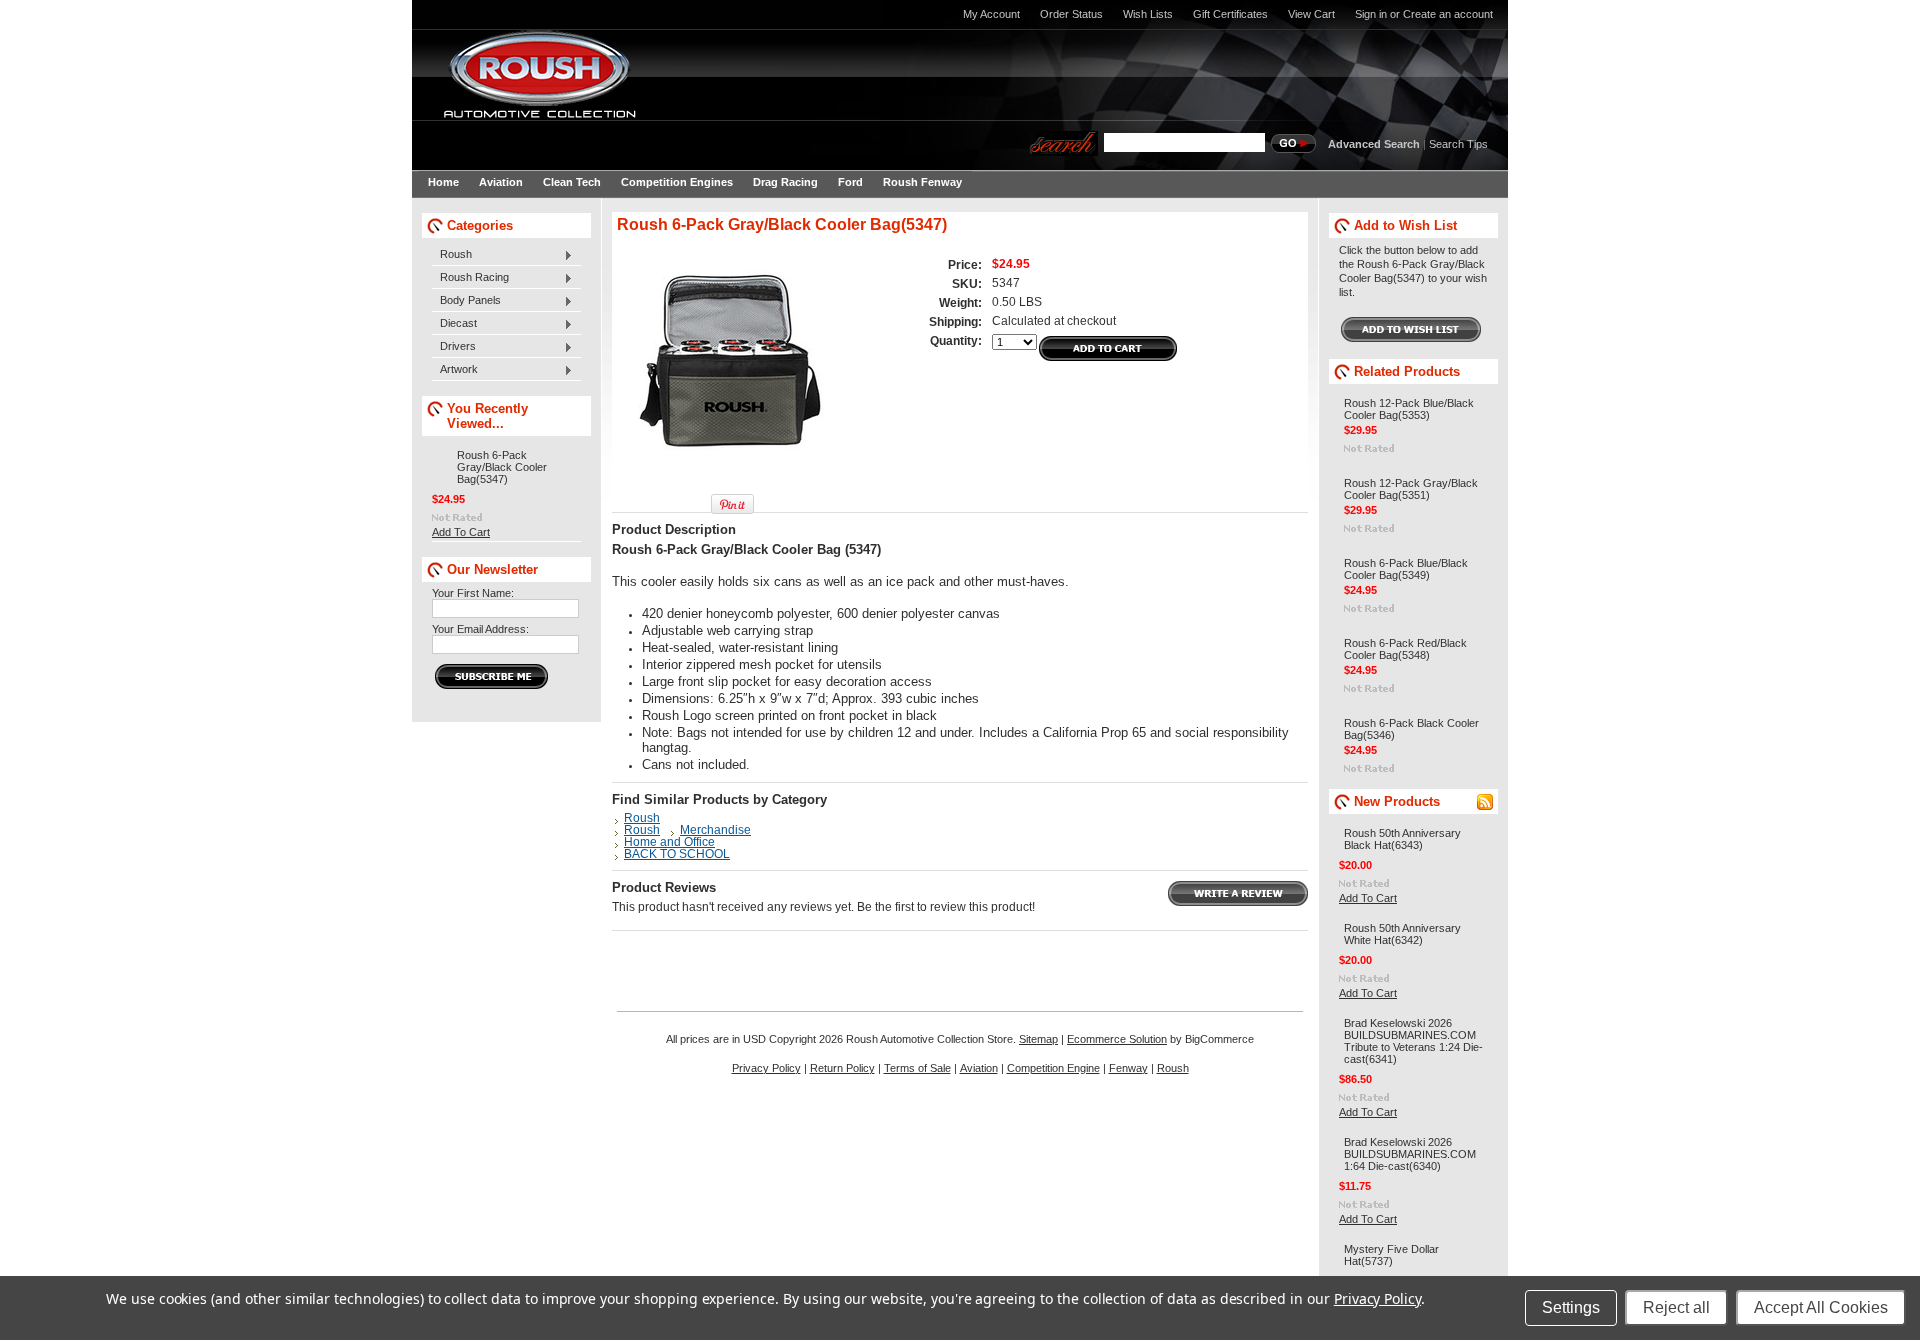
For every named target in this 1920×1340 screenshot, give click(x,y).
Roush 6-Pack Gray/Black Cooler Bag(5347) (502, 467)
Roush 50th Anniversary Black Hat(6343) (1402, 839)
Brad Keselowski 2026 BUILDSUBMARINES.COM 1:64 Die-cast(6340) (1410, 1154)
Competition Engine (1053, 1068)
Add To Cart (461, 532)
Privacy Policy (766, 1068)
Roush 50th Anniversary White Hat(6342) (1402, 934)
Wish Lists (1148, 14)
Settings (1571, 1307)
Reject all (1676, 1307)
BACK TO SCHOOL (677, 854)
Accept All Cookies (1821, 1307)
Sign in (1371, 14)
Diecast (454, 324)
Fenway (1128, 1068)
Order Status (1071, 14)
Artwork (455, 370)
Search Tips (1458, 144)
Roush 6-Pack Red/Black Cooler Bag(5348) (1405, 649)
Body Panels (466, 301)
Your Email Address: (480, 629)
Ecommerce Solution (1117, 1039)
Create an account (1448, 14)
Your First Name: (473, 593)
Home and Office (669, 842)
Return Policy (842, 1068)
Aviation (979, 1068)
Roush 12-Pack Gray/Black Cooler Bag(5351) (1411, 489)
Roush (452, 255)
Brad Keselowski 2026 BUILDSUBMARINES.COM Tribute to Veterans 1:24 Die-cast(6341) (1413, 1041)
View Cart (1311, 14)
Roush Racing (470, 278)
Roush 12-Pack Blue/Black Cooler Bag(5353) (1409, 409)
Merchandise (715, 830)
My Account (991, 14)
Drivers (454, 347)
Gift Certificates (1230, 14)
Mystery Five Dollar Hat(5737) (1391, 1255)
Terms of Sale (917, 1068)
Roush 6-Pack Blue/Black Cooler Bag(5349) (1406, 569)
